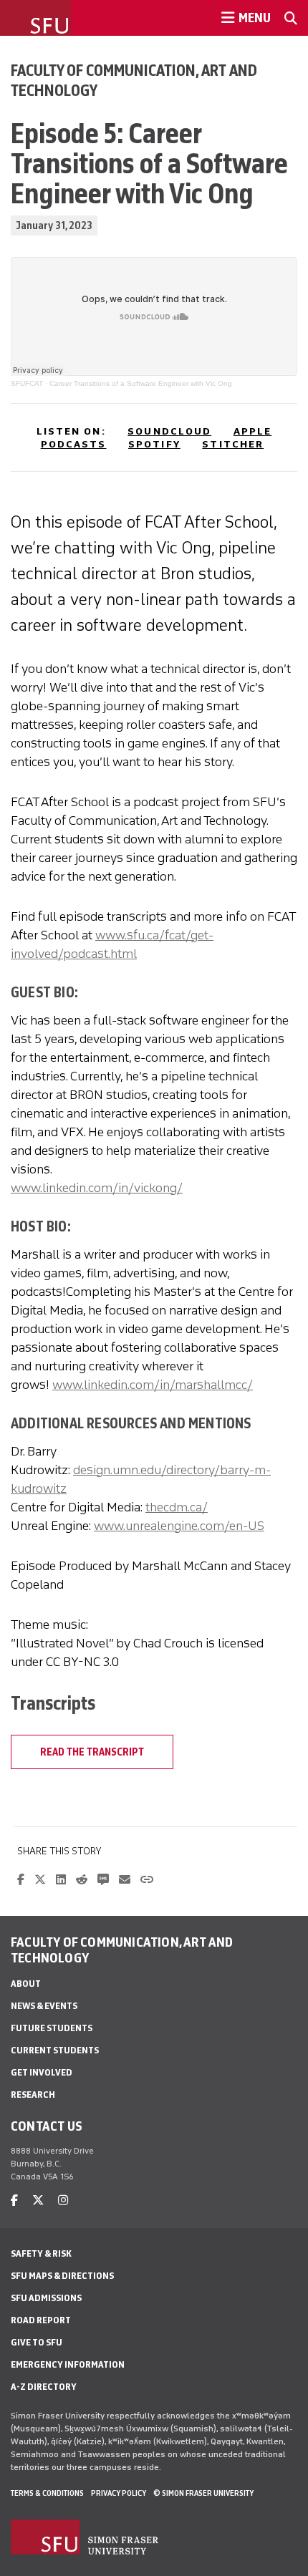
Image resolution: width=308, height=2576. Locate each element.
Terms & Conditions (47, 2493)
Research (33, 2095)
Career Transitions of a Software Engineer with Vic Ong (141, 383)
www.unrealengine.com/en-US (179, 1526)
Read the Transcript (92, 1752)
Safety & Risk (41, 2253)
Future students (52, 2028)
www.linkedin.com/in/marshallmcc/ (153, 1385)
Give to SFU (37, 2342)
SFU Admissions (46, 2298)
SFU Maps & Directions (62, 2276)
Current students (55, 2050)
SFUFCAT (27, 383)
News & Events (44, 2006)
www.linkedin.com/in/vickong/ (97, 1188)
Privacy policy (119, 2493)
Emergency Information (68, 2364)
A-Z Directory (44, 2387)
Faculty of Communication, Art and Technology (134, 80)
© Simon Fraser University (203, 2493)
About (26, 1984)
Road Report (41, 2320)
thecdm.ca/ (177, 1507)
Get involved (42, 2072)
